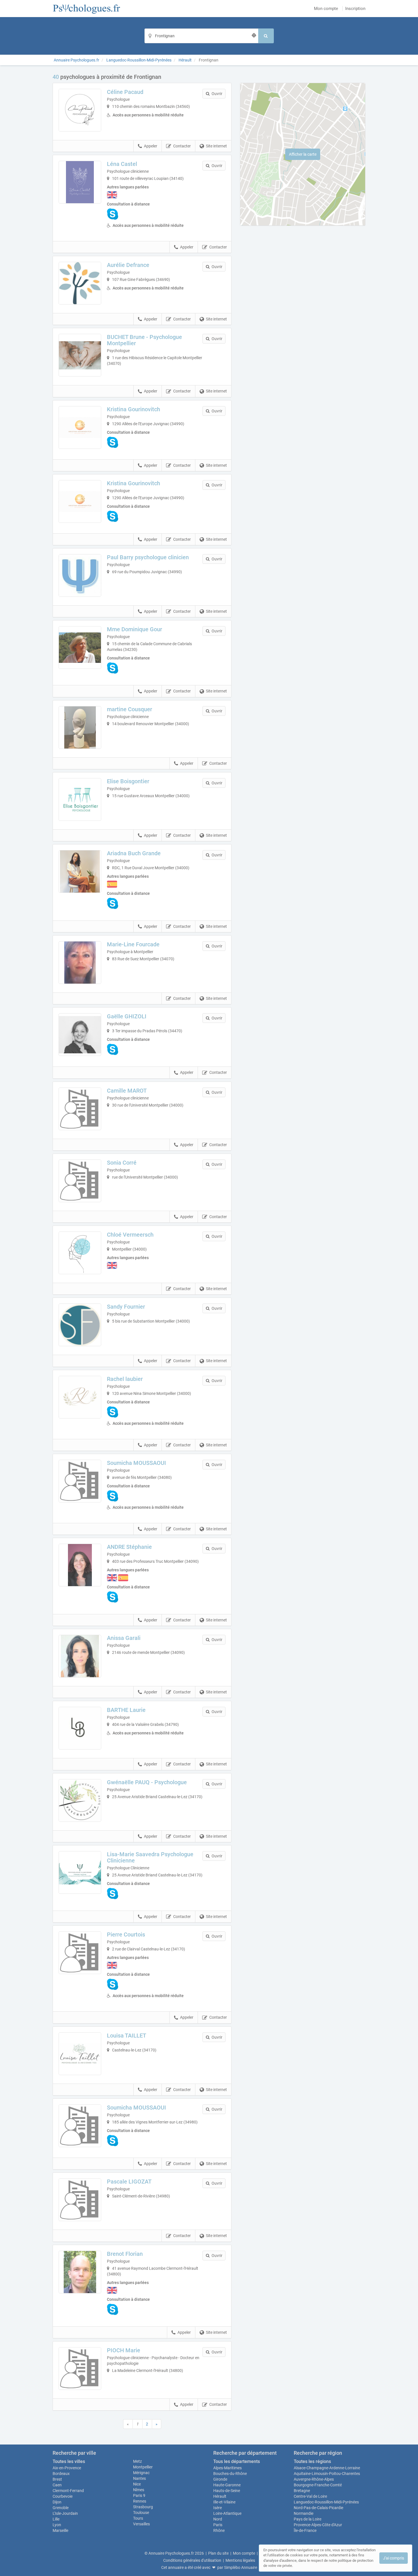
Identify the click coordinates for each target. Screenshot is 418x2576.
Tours (138, 2518)
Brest (57, 2479)
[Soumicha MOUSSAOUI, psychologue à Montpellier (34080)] (80, 1481)
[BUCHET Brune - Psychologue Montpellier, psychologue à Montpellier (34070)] (80, 355)
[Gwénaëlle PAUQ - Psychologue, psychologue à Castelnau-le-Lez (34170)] (80, 1800)
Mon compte (326, 9)
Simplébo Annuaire (241, 2567)
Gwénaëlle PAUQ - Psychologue (147, 1782)
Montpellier (143, 2467)
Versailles (141, 2524)
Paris (218, 2525)
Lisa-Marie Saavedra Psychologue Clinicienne (150, 1857)
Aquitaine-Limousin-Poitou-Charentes (327, 2474)
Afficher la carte (303, 154)
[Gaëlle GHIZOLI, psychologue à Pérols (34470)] (80, 1035)
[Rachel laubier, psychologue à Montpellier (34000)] (80, 1397)
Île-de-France (305, 2530)
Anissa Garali (124, 1638)
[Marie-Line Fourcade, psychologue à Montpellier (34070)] (80, 963)
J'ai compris (394, 2558)
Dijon (57, 2502)
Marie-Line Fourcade (133, 944)
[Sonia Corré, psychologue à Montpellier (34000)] (80, 1181)
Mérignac (141, 2473)
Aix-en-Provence (67, 2468)
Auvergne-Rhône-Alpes (314, 2479)
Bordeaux (61, 2474)
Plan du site (218, 2553)
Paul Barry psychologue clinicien (148, 557)
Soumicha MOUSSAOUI (136, 1463)
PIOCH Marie (124, 2350)
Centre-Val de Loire (310, 2496)
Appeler (151, 146)
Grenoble (61, 2508)
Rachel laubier (125, 1379)
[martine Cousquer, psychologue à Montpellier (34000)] (80, 727)
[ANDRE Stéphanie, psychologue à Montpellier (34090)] (80, 1565)
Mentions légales (240, 2560)
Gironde (220, 2479)
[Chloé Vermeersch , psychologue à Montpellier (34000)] (80, 1253)
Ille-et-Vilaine (224, 2502)
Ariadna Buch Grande (134, 853)
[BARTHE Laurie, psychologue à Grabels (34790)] (80, 1728)
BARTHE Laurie (126, 1710)
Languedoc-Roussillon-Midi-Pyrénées (326, 2502)
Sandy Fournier (126, 1307)
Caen (57, 2485)
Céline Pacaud (125, 92)
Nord (218, 2519)
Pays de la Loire (308, 2519)
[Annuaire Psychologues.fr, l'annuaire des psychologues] (87, 9)
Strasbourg (143, 2507)
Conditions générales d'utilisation (192, 2560)
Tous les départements (237, 2461)
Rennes (140, 2501)
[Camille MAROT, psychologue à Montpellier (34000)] (80, 1109)
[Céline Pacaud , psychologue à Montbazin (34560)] (80, 110)
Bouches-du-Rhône (230, 2474)
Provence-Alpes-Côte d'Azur (318, 2525)
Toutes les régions (312, 2461)
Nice (137, 2484)
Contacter (182, 146)
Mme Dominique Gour (134, 629)
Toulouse (141, 2513)
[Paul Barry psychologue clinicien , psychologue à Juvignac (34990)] (80, 575)
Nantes (139, 2478)
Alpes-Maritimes (227, 2468)
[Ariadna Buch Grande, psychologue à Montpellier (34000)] (80, 871)
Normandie (304, 2513)
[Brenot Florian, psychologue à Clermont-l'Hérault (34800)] (80, 2272)
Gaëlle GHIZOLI (127, 1016)
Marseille (60, 2530)
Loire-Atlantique (227, 2513)
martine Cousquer (130, 709)
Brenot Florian (125, 2254)
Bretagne (302, 2491)
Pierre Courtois (126, 1934)
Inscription (355, 9)
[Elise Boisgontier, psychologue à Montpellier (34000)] (80, 799)
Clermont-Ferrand (68, 2491)
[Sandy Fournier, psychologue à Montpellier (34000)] (80, 1325)
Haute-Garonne (227, 2485)
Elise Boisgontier (128, 781)
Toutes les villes (69, 2461)
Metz (137, 2461)
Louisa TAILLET (127, 2036)
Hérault (220, 2496)
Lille (56, 2519)
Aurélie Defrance (128, 265)
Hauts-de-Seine (227, 2491)
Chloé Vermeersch (130, 1235)
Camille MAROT (127, 1091)
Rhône (219, 2530)
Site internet (216, 146)
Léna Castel (122, 164)
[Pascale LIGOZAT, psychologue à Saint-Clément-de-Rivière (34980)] (80, 2200)
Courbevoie (63, 2496)
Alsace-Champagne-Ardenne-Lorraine (327, 2468)
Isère (218, 2508)
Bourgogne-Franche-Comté (318, 2485)
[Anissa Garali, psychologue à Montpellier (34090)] (80, 1656)
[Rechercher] (266, 36)
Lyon (57, 2525)
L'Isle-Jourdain (65, 2513)
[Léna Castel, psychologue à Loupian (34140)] (80, 182)
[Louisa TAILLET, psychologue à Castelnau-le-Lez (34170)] (80, 2054)
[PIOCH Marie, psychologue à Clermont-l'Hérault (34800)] (80, 2369)
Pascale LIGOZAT (129, 2182)
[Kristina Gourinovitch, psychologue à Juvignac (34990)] (80, 427)
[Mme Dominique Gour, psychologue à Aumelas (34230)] (80, 647)
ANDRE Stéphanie (129, 1547)
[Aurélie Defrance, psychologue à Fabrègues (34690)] (80, 283)
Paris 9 (139, 2495)
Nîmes (139, 2490)
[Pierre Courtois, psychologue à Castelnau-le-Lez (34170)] (80, 1953)
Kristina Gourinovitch (134, 409)
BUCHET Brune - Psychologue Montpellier (144, 340)
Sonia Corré (122, 1163)
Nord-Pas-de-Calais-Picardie (318, 2508)
